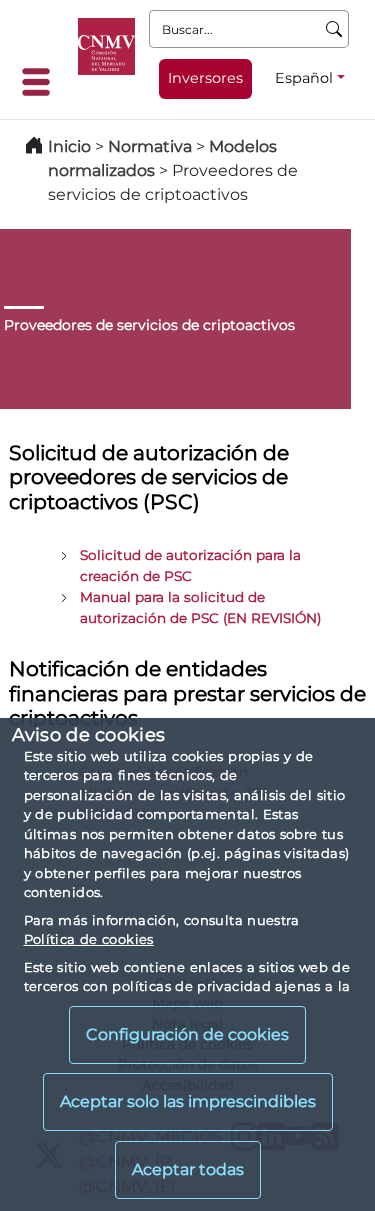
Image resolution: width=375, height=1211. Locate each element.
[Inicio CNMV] (106, 46)
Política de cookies (89, 939)
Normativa (150, 146)
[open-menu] (42, 82)
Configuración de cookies (187, 1034)
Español (304, 78)
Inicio (69, 146)
